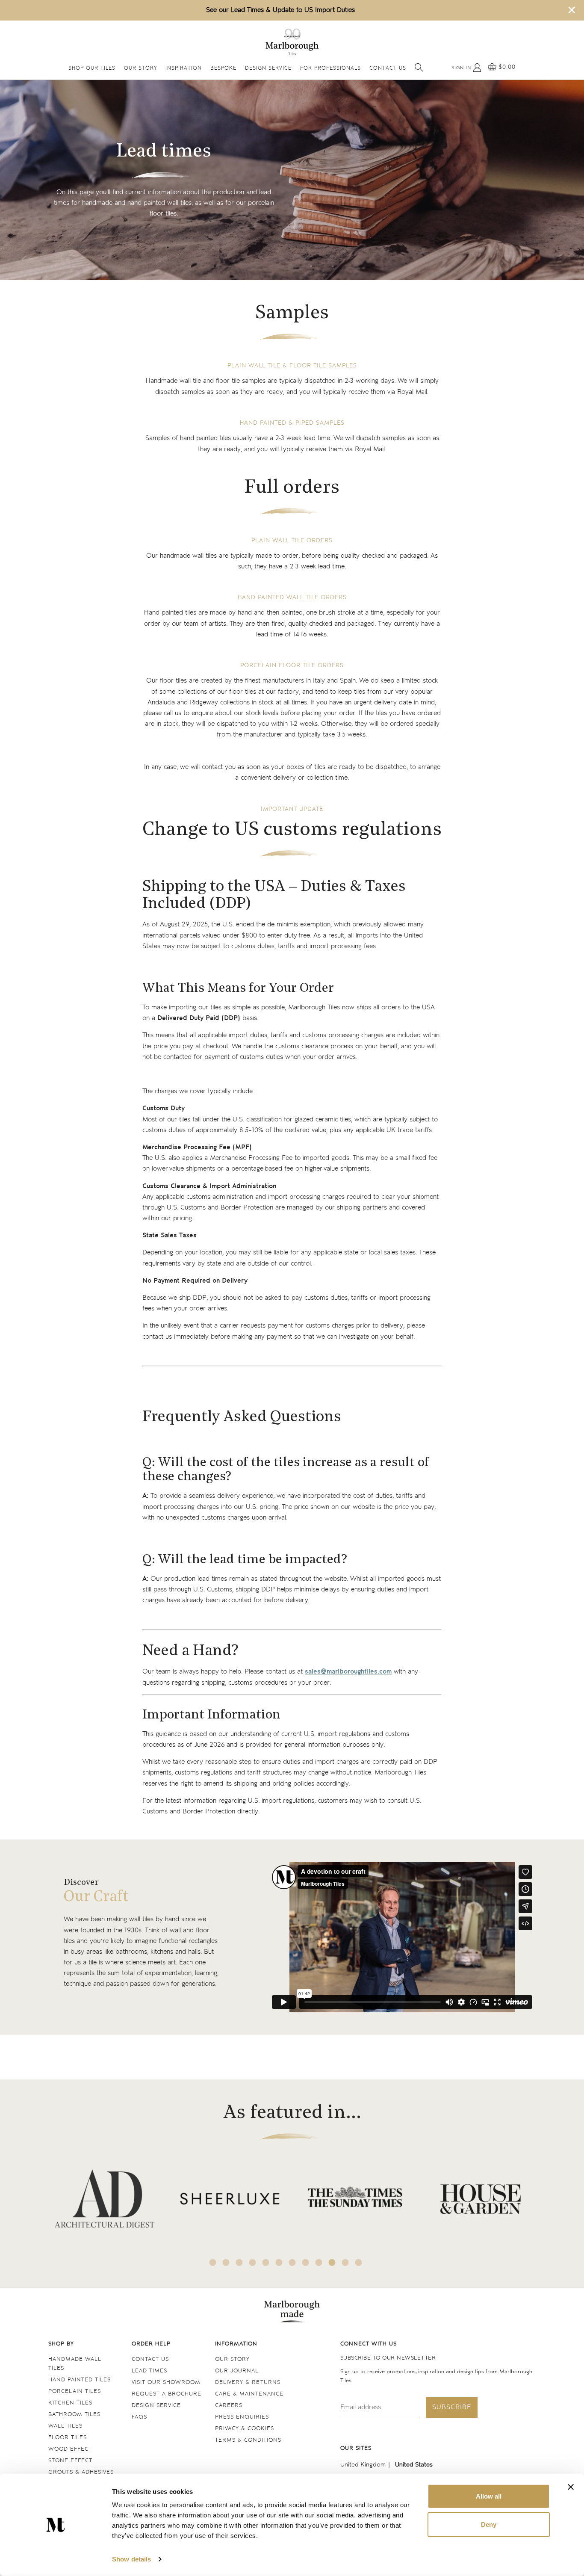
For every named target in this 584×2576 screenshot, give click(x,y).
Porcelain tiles (75, 2391)
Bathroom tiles (74, 2415)
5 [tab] (266, 2263)
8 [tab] (306, 2263)
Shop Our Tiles (92, 69)
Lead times (149, 2371)
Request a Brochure (167, 2394)
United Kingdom (363, 2465)
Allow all (489, 2496)
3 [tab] (239, 2263)
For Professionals (330, 69)
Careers (229, 2406)
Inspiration (184, 69)
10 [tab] (332, 2263)
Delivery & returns (248, 2382)
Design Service (268, 69)
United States (414, 2465)
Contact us (150, 2359)
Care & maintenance (249, 2394)
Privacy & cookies (245, 2429)
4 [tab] (253, 2263)
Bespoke (223, 69)
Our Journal (237, 2371)
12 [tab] (359, 2263)
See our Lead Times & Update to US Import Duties (280, 10)
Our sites (356, 2448)
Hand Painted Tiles (80, 2380)
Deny (489, 2524)
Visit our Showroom (166, 2382)
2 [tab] (226, 2263)
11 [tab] (345, 2263)
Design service (156, 2406)
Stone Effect (70, 2461)
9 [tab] (319, 2263)
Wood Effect (70, 2449)
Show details (131, 2559)
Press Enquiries (242, 2417)
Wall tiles (65, 2426)
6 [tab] (279, 2263)
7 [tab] (292, 2263)
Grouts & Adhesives (81, 2472)
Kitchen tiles (70, 2403)
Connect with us (369, 2344)
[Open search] (419, 68)
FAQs (139, 2417)
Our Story (140, 69)
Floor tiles (68, 2438)
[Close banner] (571, 2487)
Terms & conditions (248, 2440)
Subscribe (452, 2407)
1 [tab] (213, 2263)
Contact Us (388, 69)
